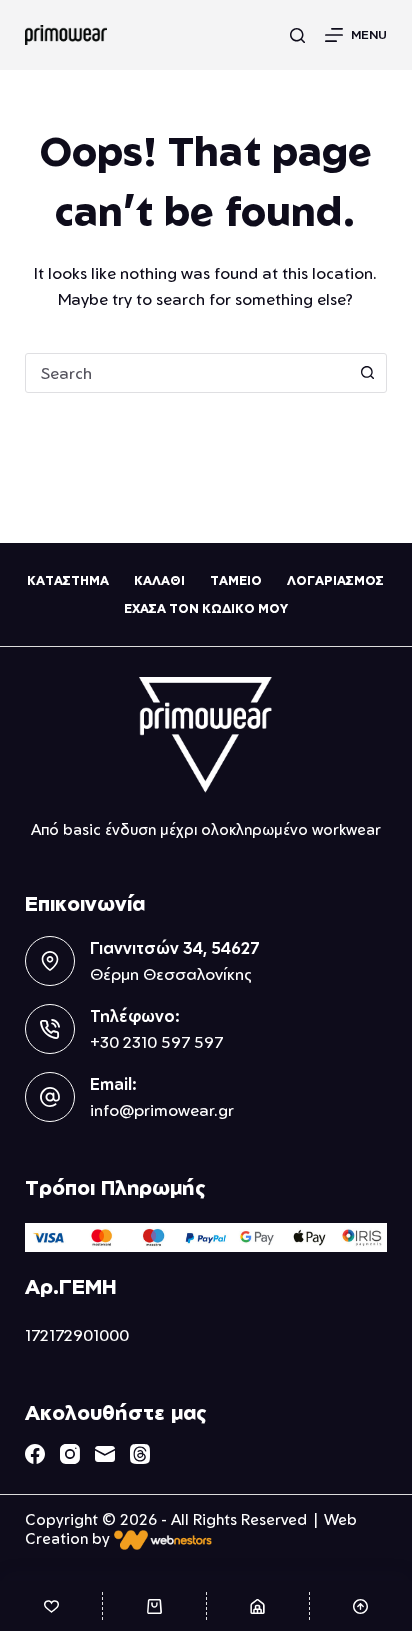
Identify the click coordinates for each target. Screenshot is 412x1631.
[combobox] (187, 373)
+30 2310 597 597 (156, 1042)
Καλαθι (159, 580)
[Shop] (258, 1606)
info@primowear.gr (162, 1110)
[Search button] (367, 373)
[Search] (297, 35)
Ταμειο (236, 580)
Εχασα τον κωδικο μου (206, 608)
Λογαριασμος (335, 580)
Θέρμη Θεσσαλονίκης (171, 974)
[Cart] (154, 1606)
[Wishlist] (51, 1606)
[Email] (105, 1454)
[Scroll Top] (361, 1606)
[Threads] (140, 1454)
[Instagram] (70, 1454)
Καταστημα (68, 580)
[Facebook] (35, 1454)
